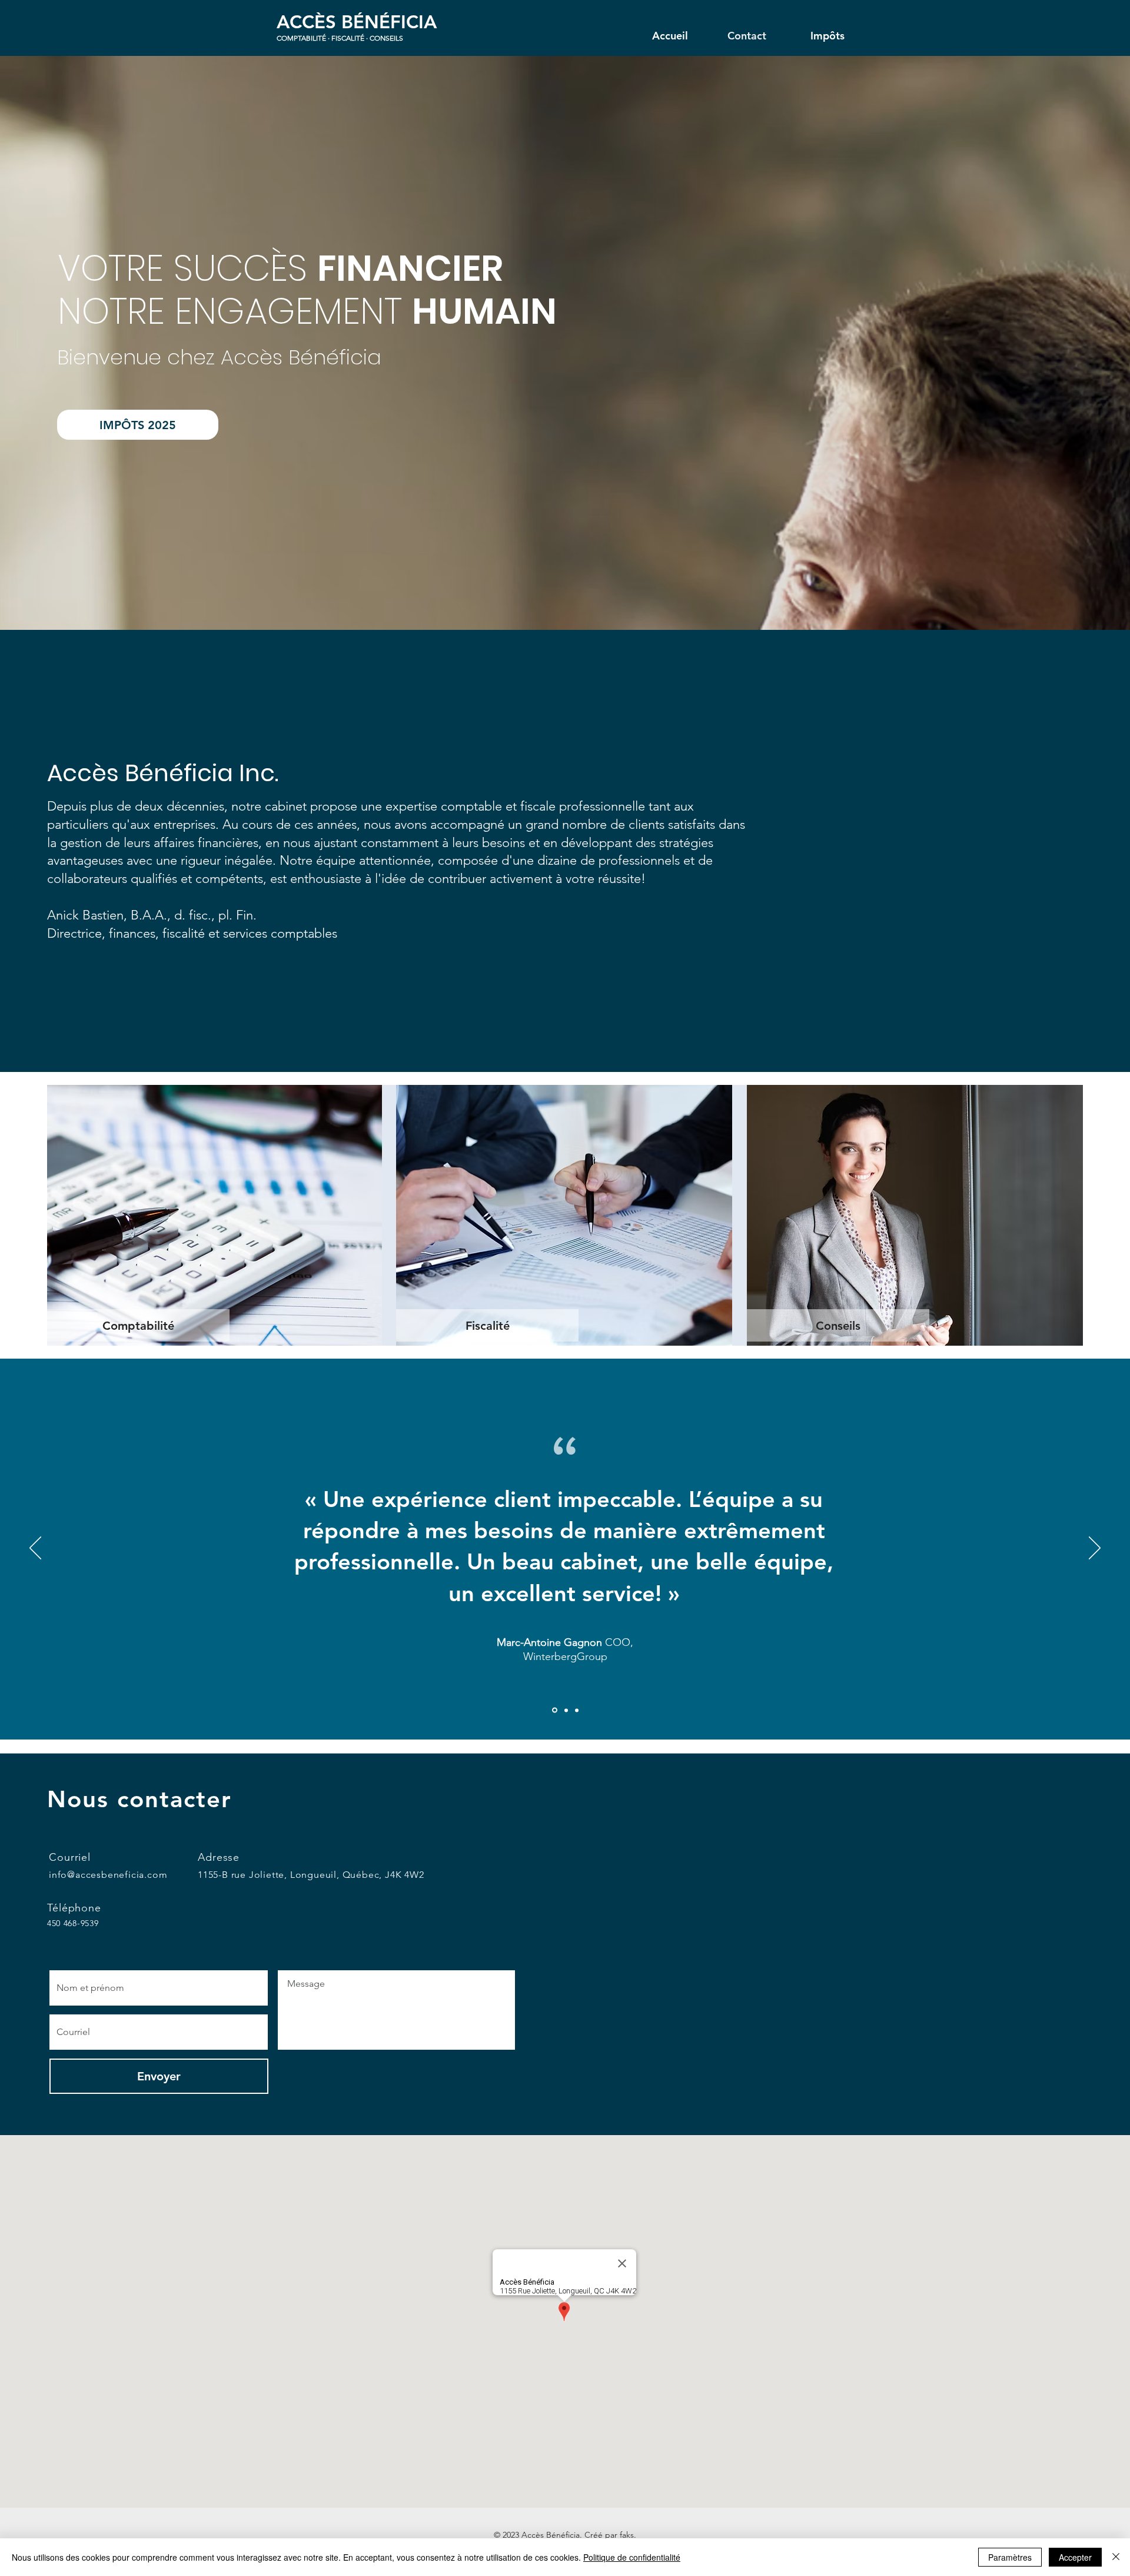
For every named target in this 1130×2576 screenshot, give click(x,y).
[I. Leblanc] (577, 1710)
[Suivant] (1095, 1549)
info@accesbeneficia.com (108, 1875)
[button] (138, 1325)
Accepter (1075, 2557)
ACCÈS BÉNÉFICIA (357, 22)
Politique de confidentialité (632, 2557)
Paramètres (1010, 2557)
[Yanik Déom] (565, 1710)
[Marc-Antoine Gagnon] (554, 1710)
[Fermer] (1116, 2557)
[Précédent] (35, 1549)
